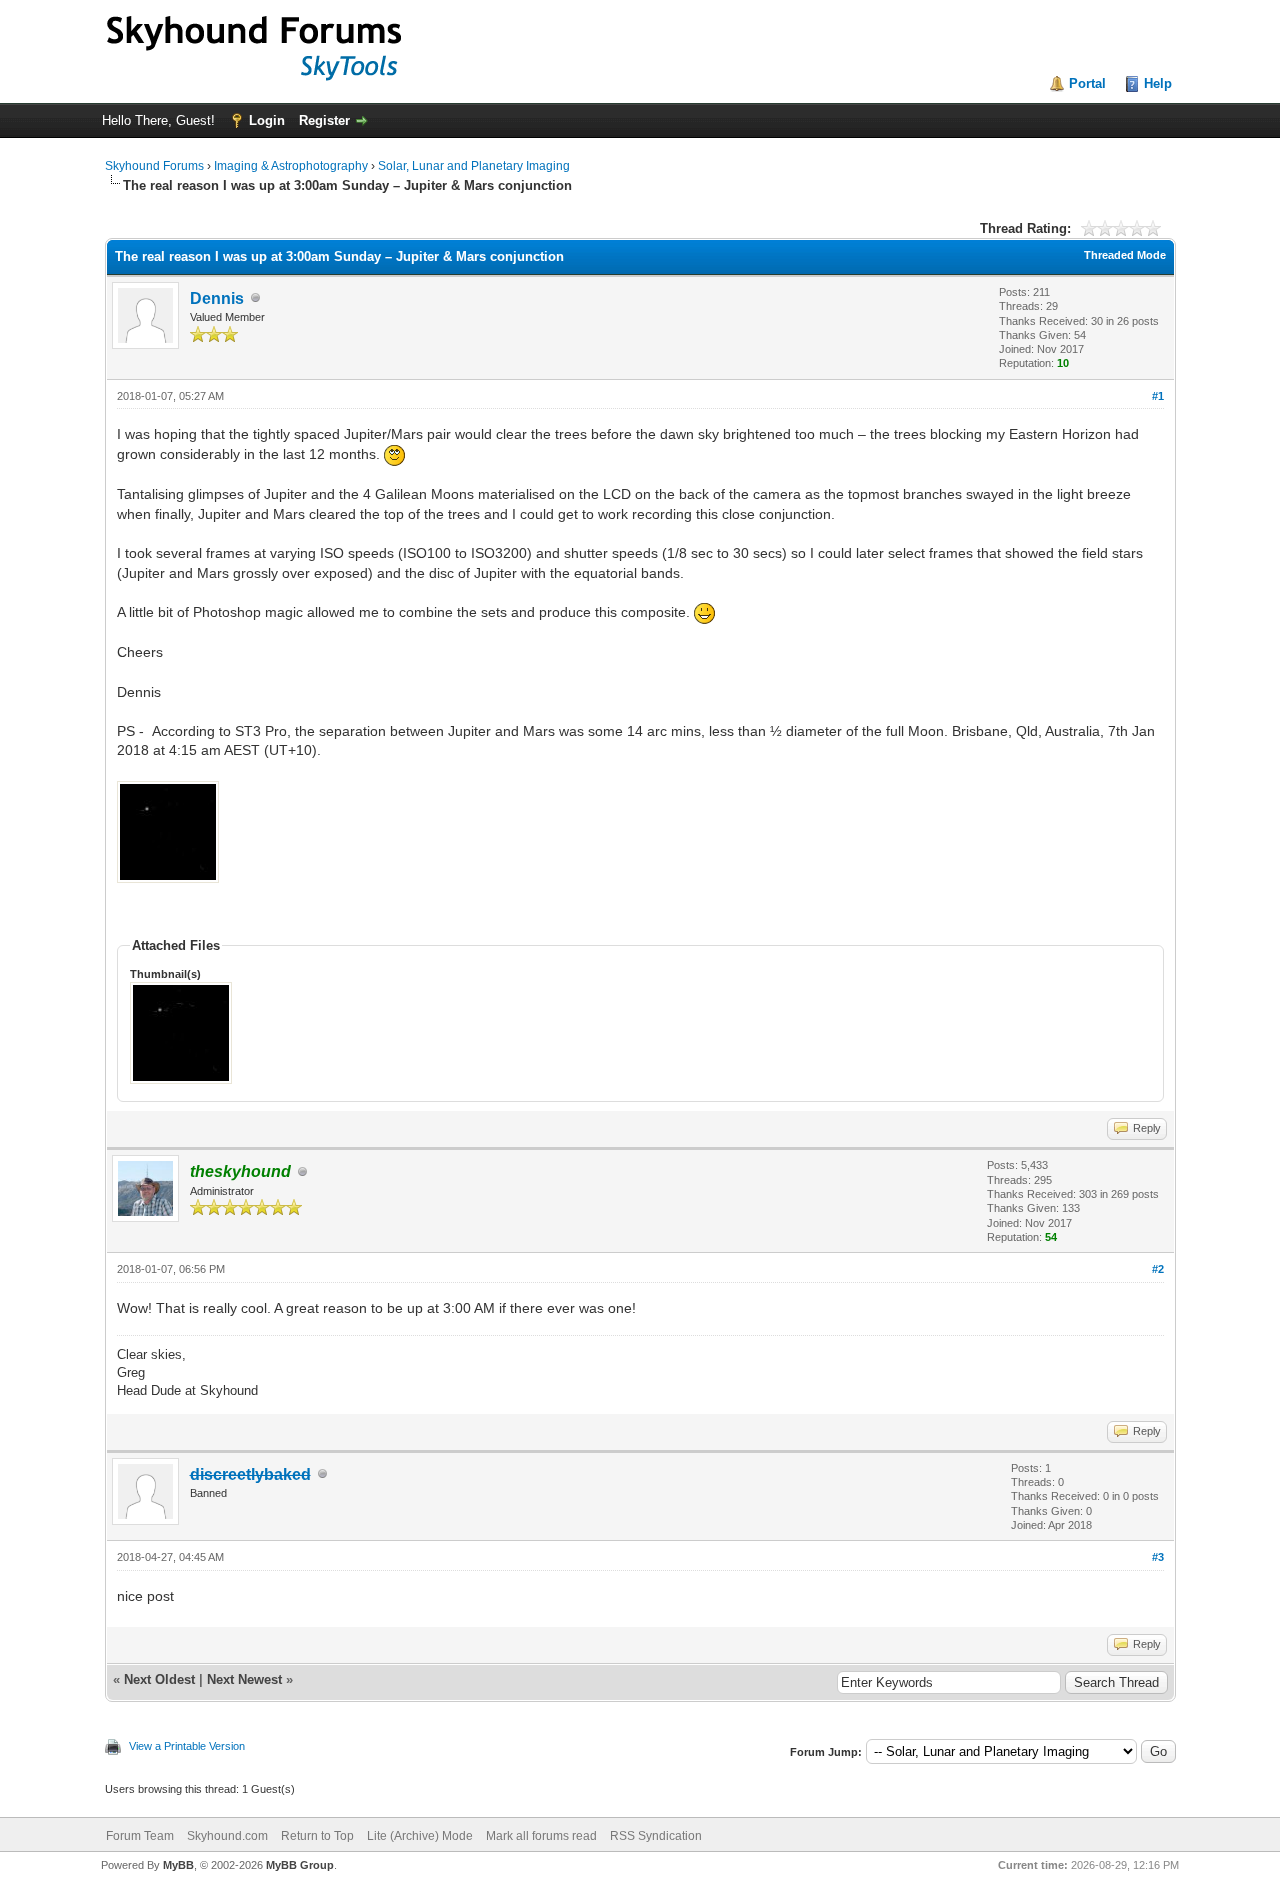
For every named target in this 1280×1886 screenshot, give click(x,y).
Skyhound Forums (154, 166)
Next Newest (244, 1679)
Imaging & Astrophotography (291, 166)
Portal (1087, 83)
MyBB (178, 1865)
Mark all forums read (541, 1836)
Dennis (217, 298)
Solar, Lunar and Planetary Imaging (474, 166)
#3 (1158, 1557)
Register (324, 120)
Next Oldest (159, 1679)
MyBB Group (300, 1865)
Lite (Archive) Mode (420, 1836)
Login (267, 120)
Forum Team (140, 1836)
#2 (1158, 1269)
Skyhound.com (227, 1836)
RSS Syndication (656, 1836)
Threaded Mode (1125, 255)
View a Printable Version (187, 1746)
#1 (1158, 396)
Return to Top (317, 1836)
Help (1158, 83)
